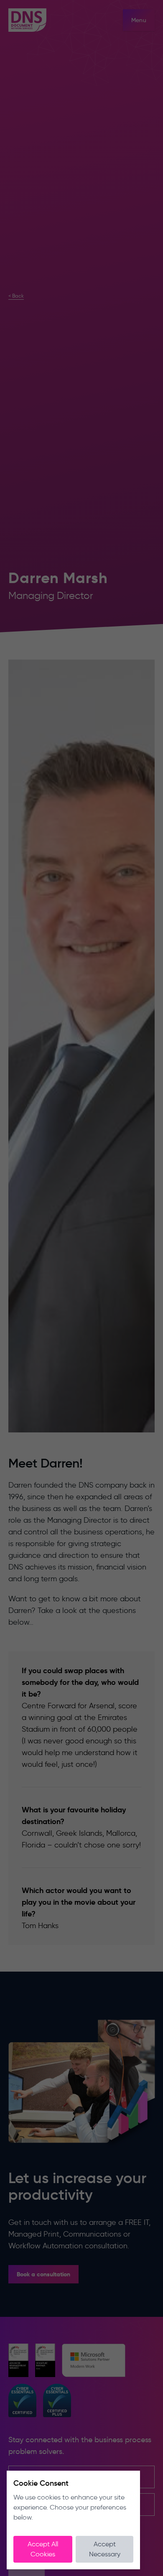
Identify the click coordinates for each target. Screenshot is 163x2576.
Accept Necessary (105, 2549)
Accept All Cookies (43, 2549)
